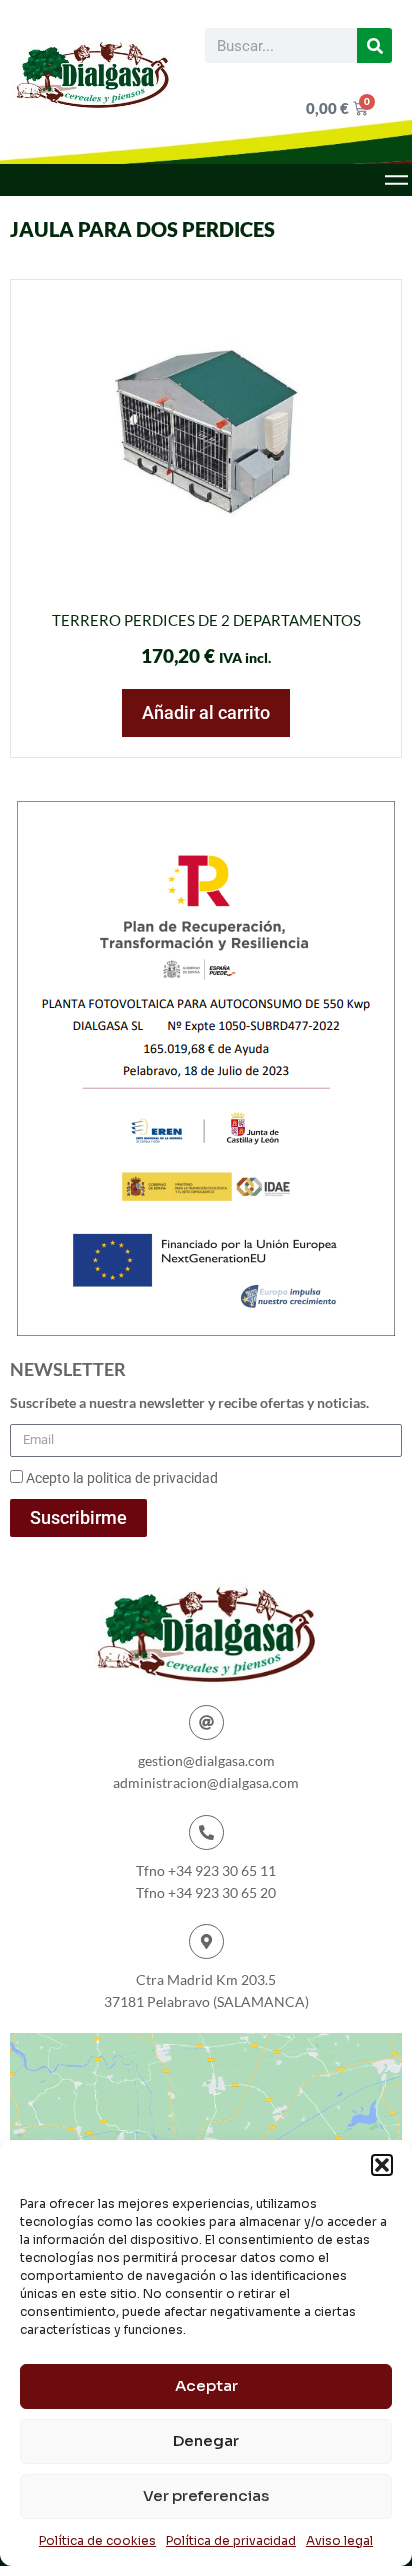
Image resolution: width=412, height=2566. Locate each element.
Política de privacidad (231, 2540)
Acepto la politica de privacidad (122, 1478)
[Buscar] (374, 45)
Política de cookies (97, 2540)
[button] (382, 2165)
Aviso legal (339, 2540)
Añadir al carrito (206, 712)
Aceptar (206, 2385)
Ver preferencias (206, 2495)
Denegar (206, 2440)
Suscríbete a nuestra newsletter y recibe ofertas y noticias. (189, 1402)
